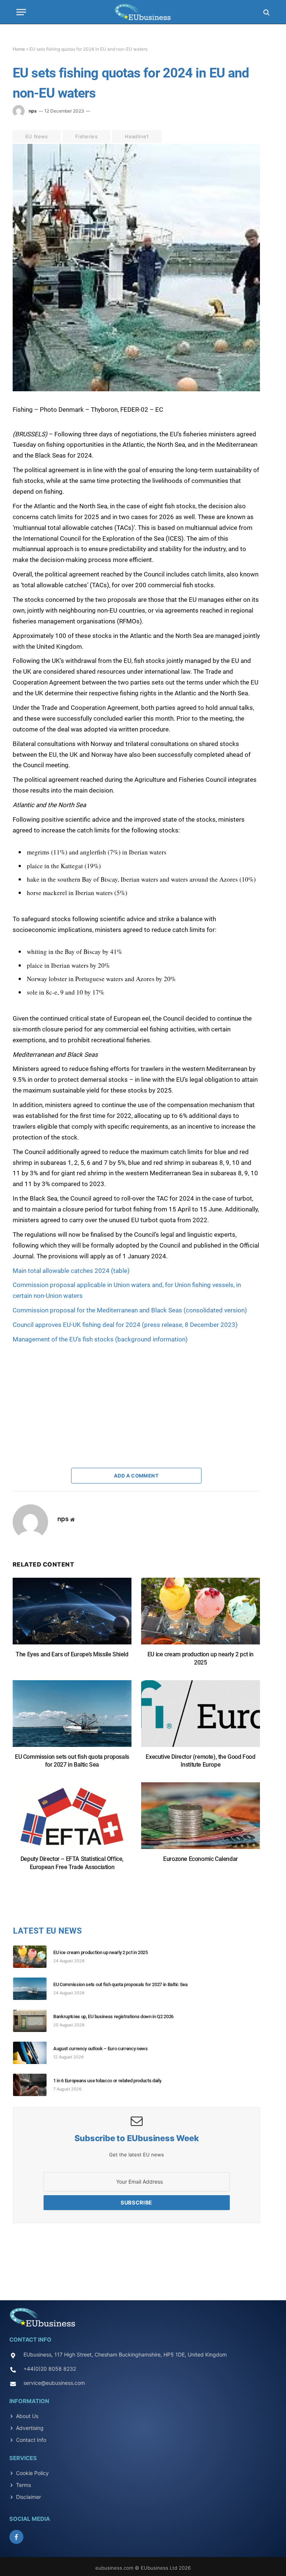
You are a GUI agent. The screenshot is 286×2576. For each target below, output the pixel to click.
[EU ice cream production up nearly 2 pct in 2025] (201, 1615)
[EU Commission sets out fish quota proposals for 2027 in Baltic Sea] (72, 1717)
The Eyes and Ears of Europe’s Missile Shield (72, 1654)
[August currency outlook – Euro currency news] (33, 2053)
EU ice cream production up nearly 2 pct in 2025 (201, 1658)
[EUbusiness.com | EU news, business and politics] (143, 12)
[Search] (266, 12)
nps (33, 111)
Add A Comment (136, 1476)
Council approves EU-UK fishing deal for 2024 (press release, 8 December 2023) (125, 1325)
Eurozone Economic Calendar (201, 1859)
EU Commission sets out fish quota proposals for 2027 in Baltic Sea (72, 1761)
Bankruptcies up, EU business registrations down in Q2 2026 (113, 2016)
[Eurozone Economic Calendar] (201, 1819)
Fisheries (87, 136)
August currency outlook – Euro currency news (101, 2049)
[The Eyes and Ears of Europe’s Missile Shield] (72, 1615)
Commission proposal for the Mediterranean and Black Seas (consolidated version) (130, 1310)
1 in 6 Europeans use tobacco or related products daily (107, 2081)
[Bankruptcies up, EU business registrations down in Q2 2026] (33, 2021)
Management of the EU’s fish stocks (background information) (100, 1339)
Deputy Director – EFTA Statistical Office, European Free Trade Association (72, 1863)
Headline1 (137, 136)
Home (19, 49)
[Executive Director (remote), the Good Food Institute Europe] (201, 1717)
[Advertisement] (69, 1391)
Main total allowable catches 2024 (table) (71, 1271)
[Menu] (21, 12)
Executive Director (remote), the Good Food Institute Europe (200, 1761)
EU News (37, 136)
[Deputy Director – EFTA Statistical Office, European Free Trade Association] (72, 1819)
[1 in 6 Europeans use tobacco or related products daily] (33, 2085)
